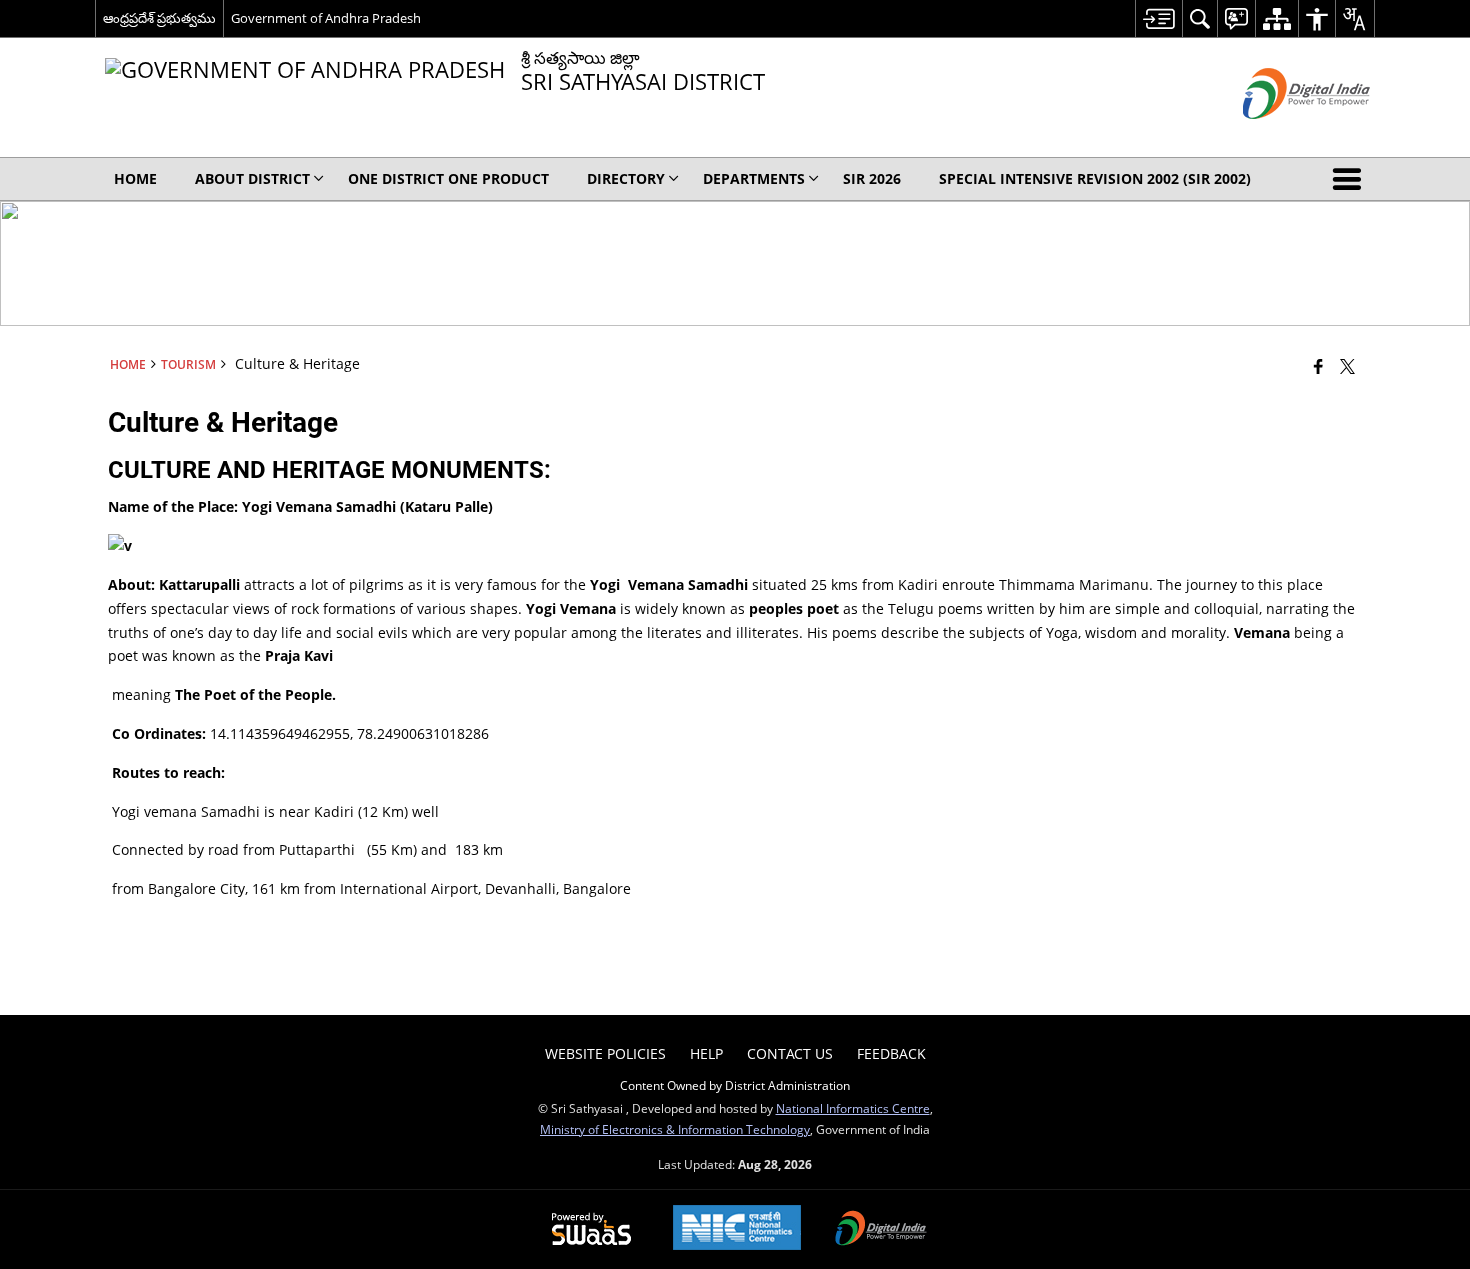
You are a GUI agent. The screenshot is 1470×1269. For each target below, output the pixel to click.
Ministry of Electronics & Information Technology (675, 1129)
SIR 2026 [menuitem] (872, 178)
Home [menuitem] (135, 178)
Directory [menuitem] (626, 178)
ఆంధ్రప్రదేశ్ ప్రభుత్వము (159, 18)
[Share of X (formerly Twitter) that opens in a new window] (1347, 366)
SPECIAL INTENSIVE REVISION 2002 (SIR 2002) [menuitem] (1095, 178)
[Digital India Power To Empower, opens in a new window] (881, 1230)
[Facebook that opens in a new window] (1318, 366)
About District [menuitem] (252, 178)
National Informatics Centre (853, 1108)
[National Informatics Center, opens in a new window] (737, 1229)
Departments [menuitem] (754, 178)
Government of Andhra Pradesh (326, 18)
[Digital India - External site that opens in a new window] (1281, 135)
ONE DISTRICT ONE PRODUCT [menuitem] (448, 178)
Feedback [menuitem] (891, 1053)
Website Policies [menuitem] (605, 1053)
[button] (1351, 179)
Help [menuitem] (706, 1053)
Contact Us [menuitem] (790, 1053)
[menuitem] (1158, 18)
